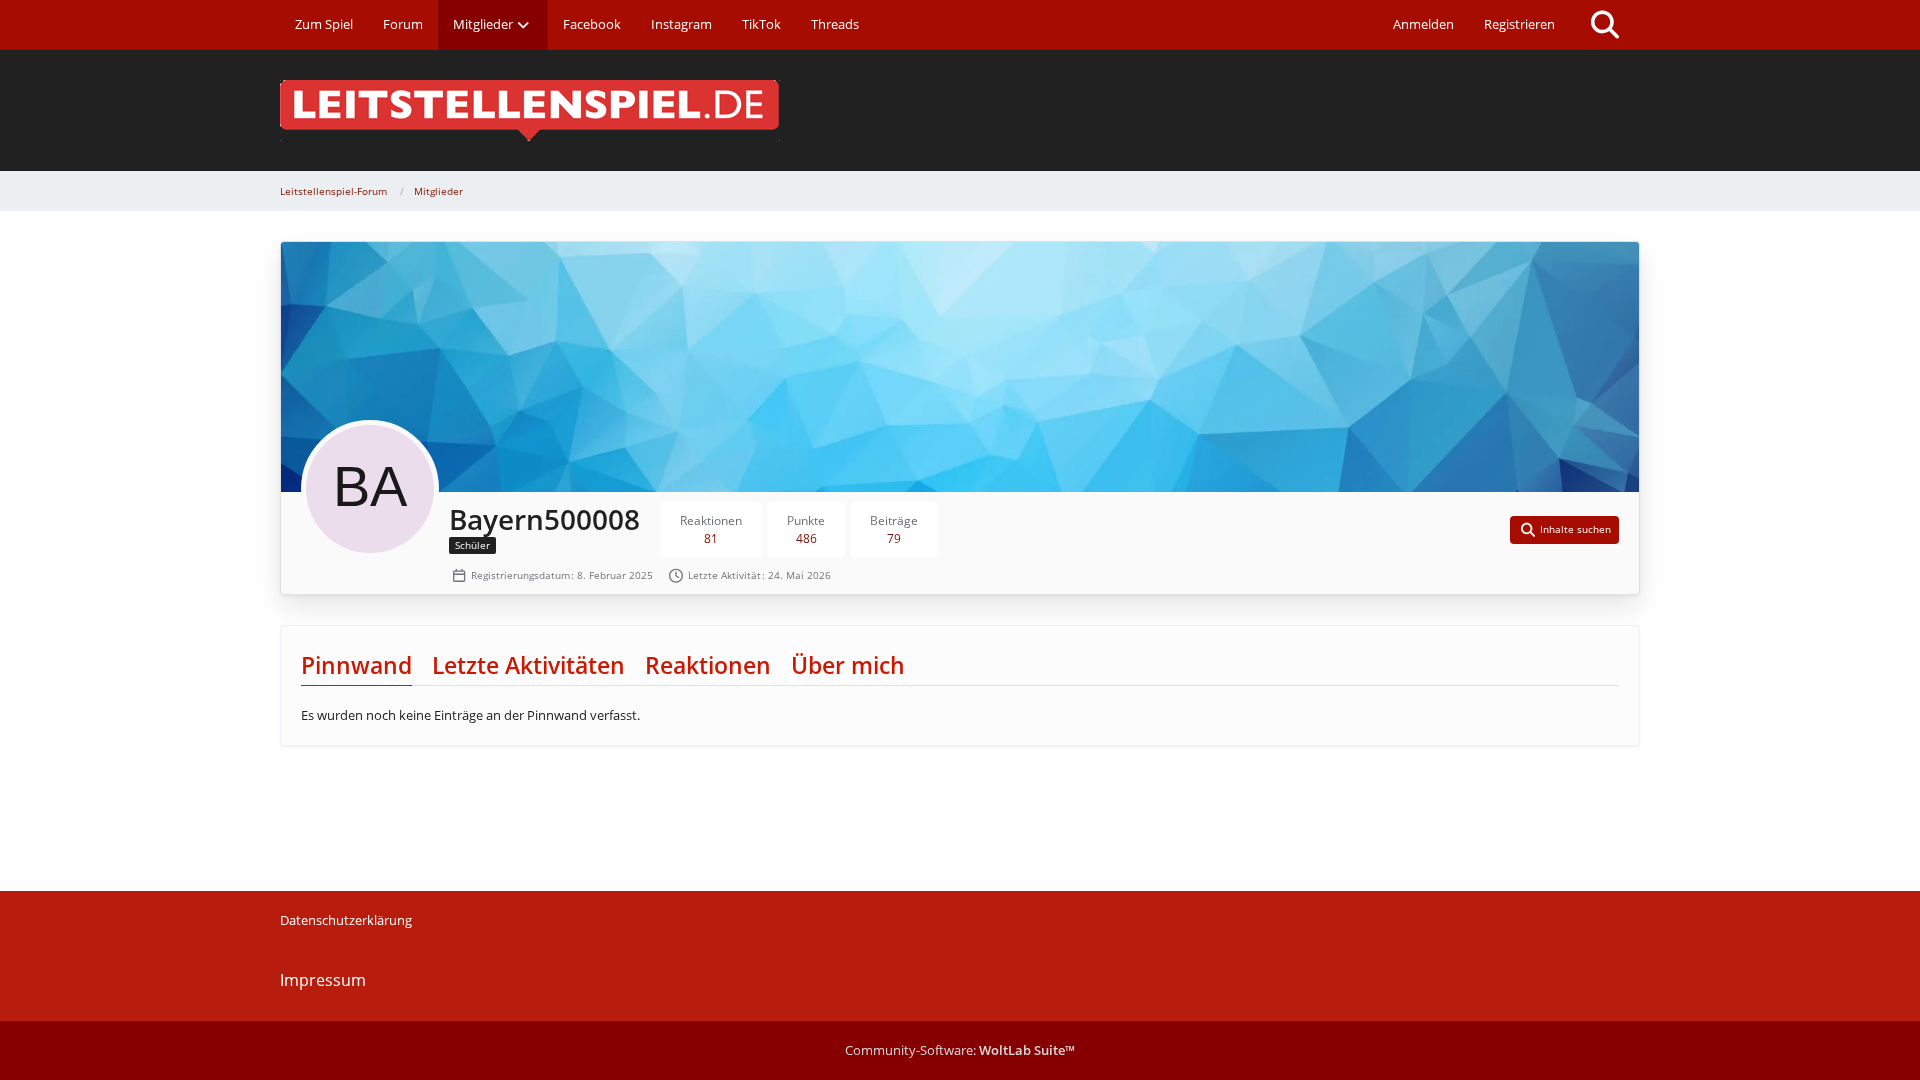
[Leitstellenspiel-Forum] (960, 110)
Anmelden (1423, 24)
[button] (1565, 530)
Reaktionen (708, 665)
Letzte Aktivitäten (528, 665)
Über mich (848, 665)
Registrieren (1519, 24)
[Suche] (1605, 25)
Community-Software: (960, 1050)
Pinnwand (356, 665)
